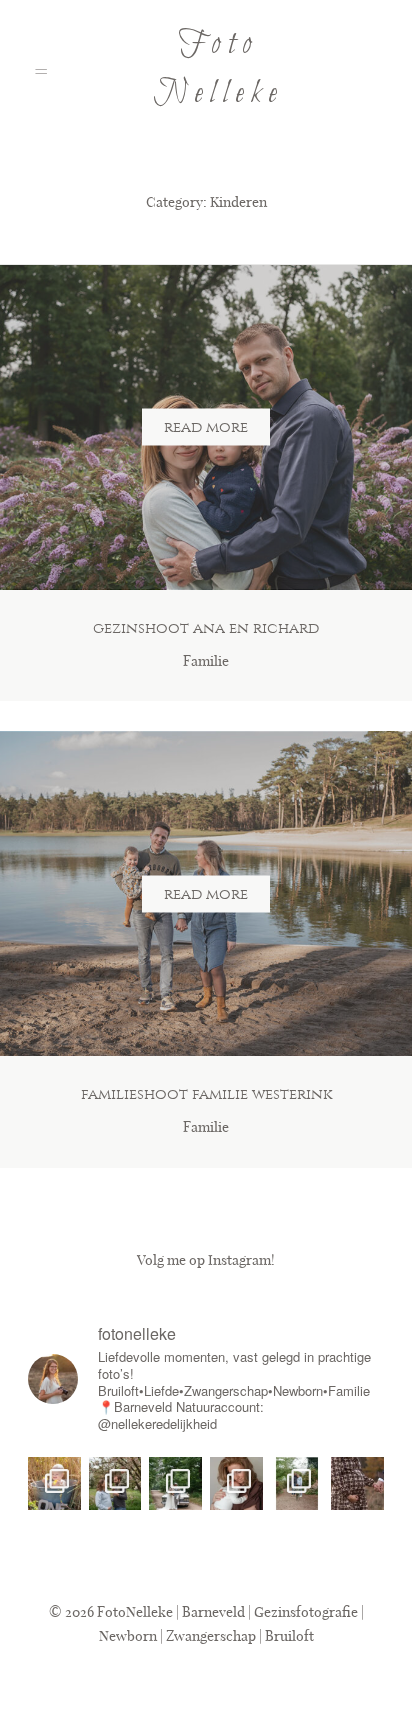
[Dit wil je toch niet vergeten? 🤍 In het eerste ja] (236, 1483)
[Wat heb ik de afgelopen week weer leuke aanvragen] (115, 1483)
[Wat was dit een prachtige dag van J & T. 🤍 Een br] (175, 1483)
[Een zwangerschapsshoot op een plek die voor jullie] (297, 1483)
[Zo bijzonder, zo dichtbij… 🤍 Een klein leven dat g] (357, 1483)
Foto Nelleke (218, 69)
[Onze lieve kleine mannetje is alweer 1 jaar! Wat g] (54, 1483)
